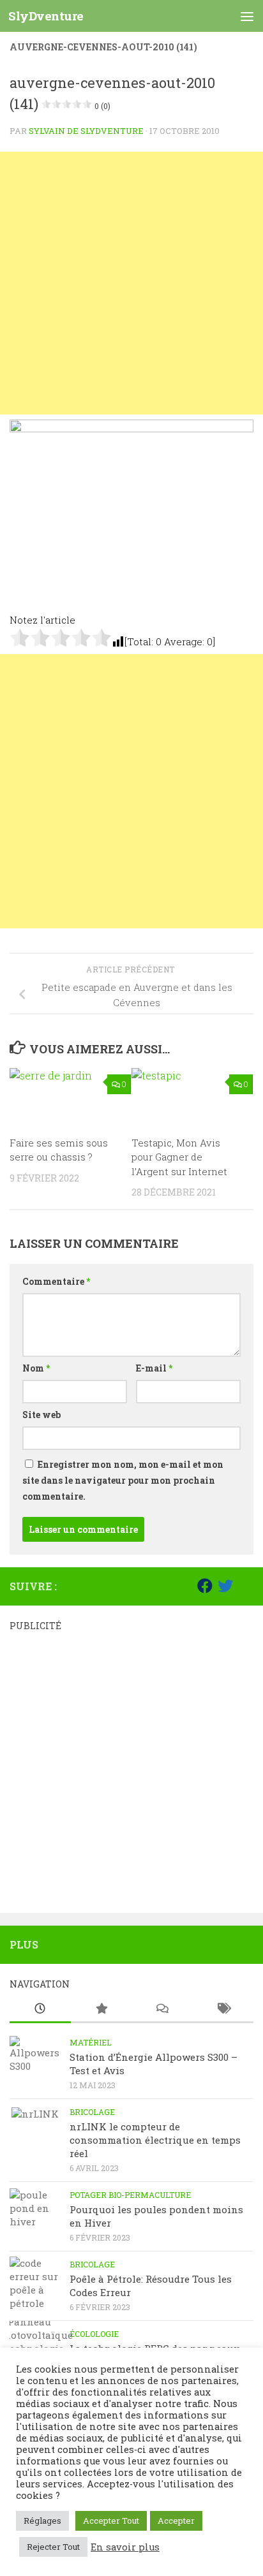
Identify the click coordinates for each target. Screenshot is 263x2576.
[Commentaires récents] (162, 2009)
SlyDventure (46, 16)
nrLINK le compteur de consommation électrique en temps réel (155, 2140)
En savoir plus (125, 2547)
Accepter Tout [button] (111, 2521)
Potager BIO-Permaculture (130, 2195)
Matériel (91, 2042)
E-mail (154, 1368)
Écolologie (94, 2334)
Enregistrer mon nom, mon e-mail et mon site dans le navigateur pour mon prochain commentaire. (123, 1480)
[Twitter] (225, 1586)
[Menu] (247, 16)
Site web (41, 1415)
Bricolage (92, 2112)
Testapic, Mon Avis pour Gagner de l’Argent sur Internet (179, 1157)
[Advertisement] (131, 283)
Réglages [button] (42, 2521)
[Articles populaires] (101, 2009)
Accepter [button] (176, 2521)
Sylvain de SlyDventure (86, 131)
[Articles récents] (40, 2009)
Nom (36, 1368)
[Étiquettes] (223, 2009)
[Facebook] (205, 1586)
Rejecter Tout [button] (53, 2547)
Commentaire (56, 1281)
